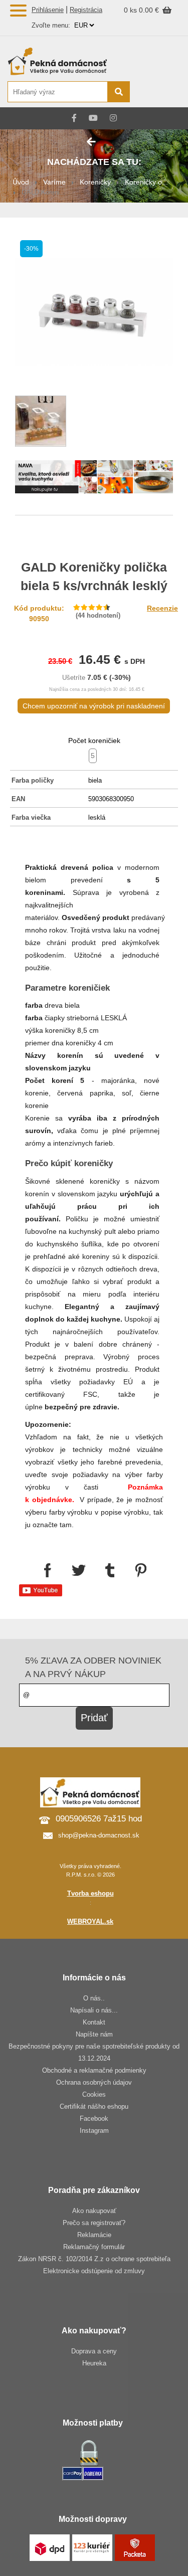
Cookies (94, 2094)
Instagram (94, 2131)
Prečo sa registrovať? (94, 2223)
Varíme (54, 182)
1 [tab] (94, 480)
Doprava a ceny (94, 2351)
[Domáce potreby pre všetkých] (68, 61)
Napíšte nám (94, 2034)
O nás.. (94, 1998)
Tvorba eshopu (90, 1893)
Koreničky (95, 182)
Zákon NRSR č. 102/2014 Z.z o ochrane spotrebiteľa (94, 2259)
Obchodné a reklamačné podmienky (94, 2070)
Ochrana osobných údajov (94, 2082)
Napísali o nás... (94, 2010)
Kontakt (94, 2022)
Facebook (94, 2119)
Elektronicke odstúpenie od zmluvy (94, 2271)
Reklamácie (94, 2235)
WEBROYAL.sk (90, 1921)
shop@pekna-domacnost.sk (99, 1835)
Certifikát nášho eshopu (94, 2106)
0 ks (131, 10)
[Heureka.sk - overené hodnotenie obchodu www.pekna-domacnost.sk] (157, 93)
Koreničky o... (146, 182)
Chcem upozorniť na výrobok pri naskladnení (94, 706)
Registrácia (86, 10)
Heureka (94, 2363)
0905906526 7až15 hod (99, 1819)
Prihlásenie (48, 10)
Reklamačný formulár (94, 2247)
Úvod (21, 182)
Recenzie (162, 608)
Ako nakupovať (94, 2211)
